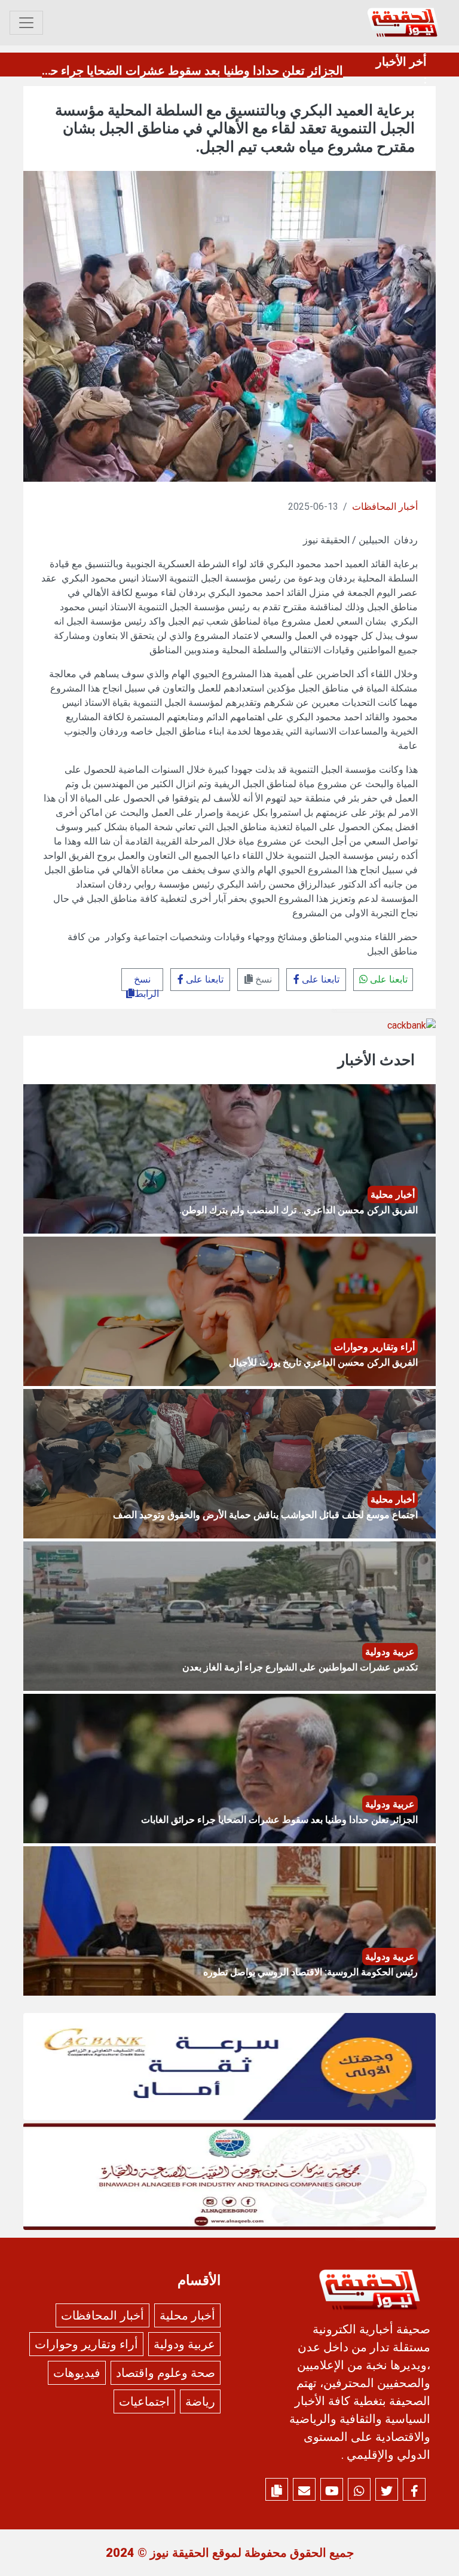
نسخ (262, 979)
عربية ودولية (184, 2344)
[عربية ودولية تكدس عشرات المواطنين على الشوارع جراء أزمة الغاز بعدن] (229, 1616)
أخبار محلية (187, 2315)
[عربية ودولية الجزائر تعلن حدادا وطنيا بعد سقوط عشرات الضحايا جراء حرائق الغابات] (229, 1768)
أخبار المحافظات (385, 507)
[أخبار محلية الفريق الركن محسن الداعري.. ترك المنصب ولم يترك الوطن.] (229, 1159)
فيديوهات (77, 2373)
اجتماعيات (144, 2401)
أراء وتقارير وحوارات (86, 2344)
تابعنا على (388, 979)
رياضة (200, 2401)
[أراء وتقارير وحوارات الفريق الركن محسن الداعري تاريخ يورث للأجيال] (229, 1311)
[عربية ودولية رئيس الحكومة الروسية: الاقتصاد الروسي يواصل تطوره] (229, 1921)
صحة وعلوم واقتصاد (166, 2373)
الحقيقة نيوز (180, 2553)
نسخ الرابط (146, 982)
